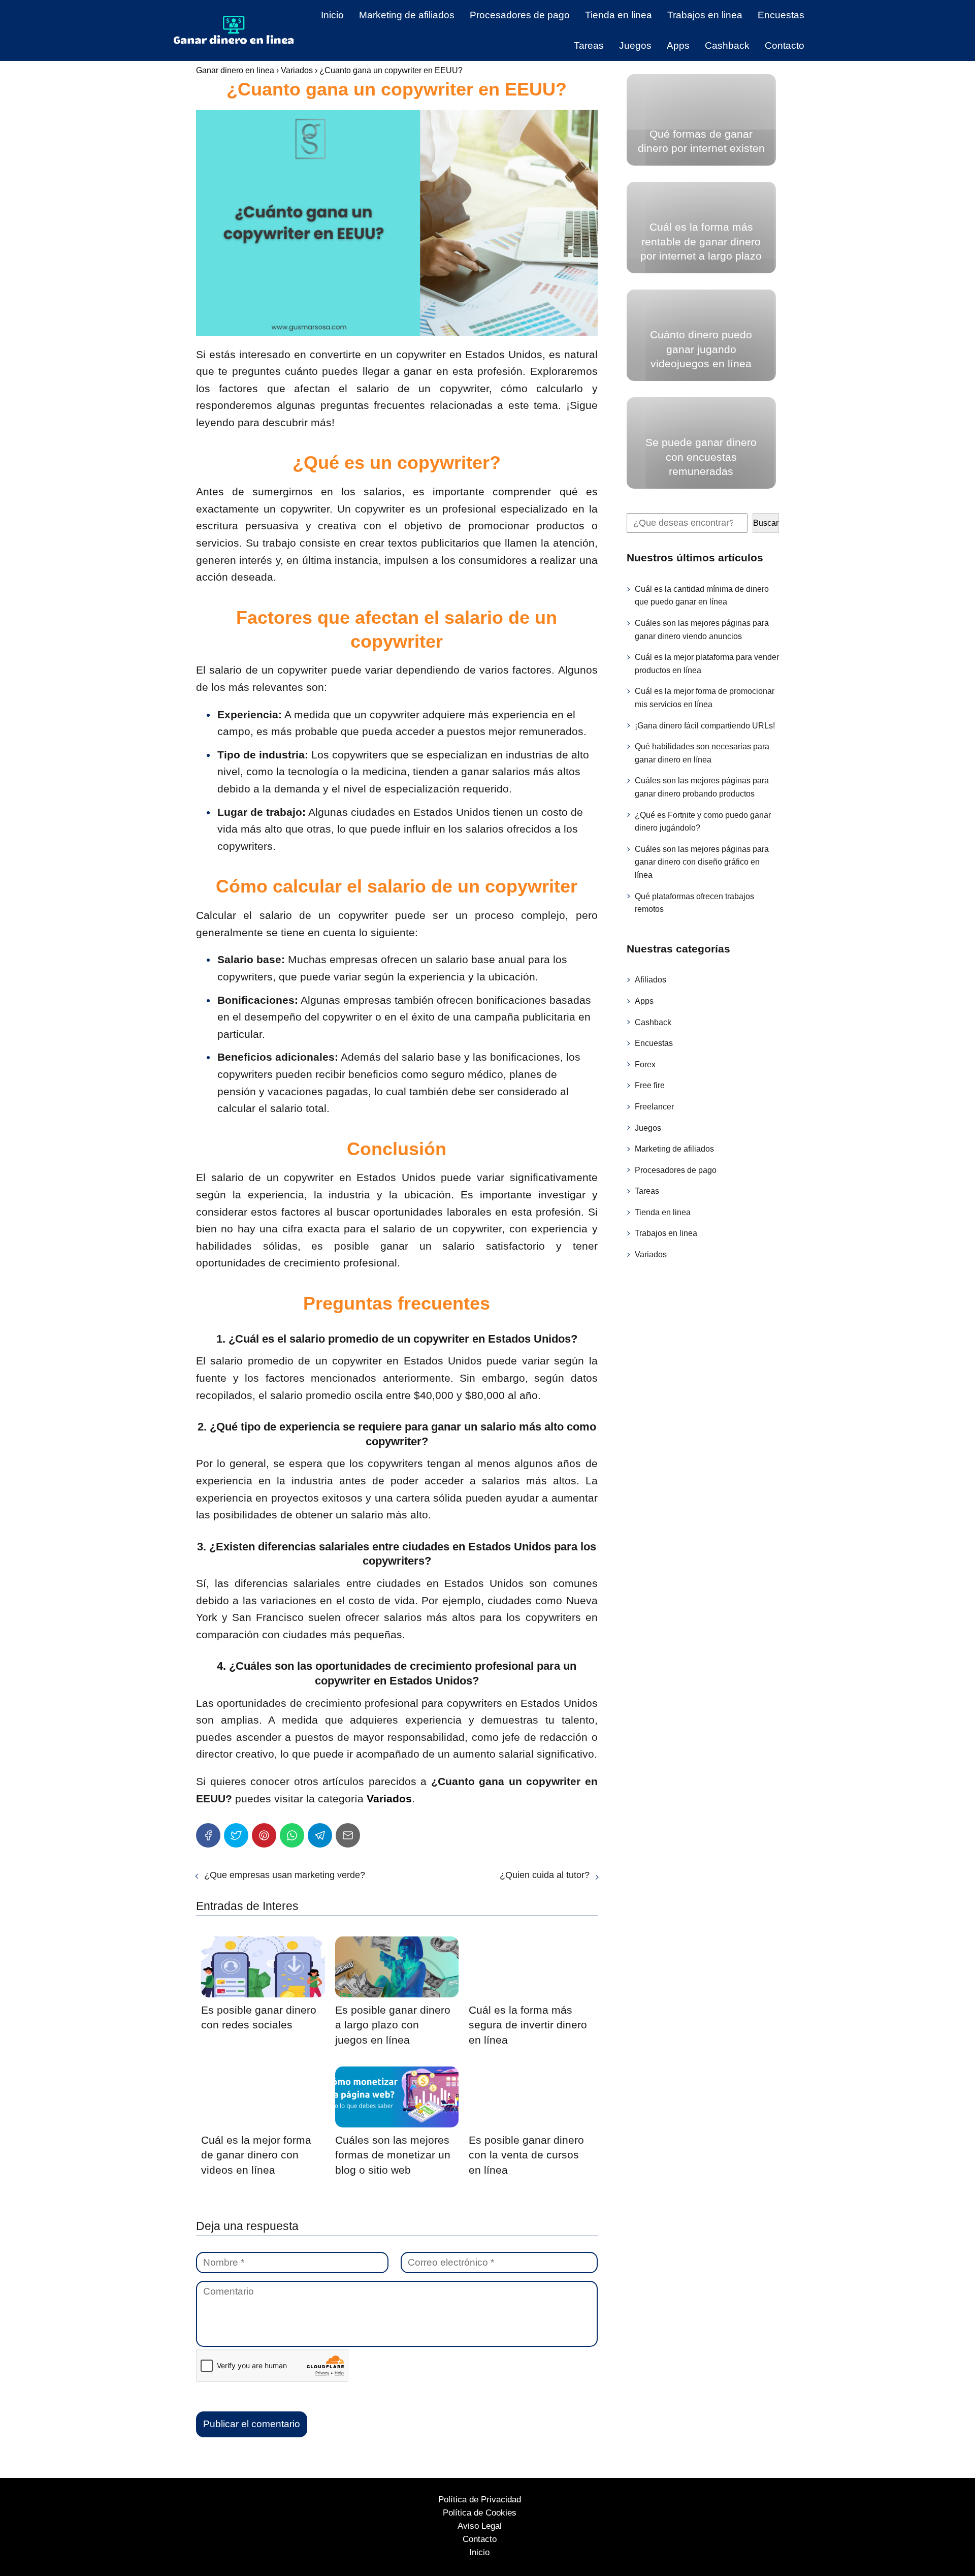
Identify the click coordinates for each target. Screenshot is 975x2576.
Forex (645, 1064)
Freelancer (654, 1107)
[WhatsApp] (292, 1835)
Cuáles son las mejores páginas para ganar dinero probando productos (702, 787)
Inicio (332, 15)
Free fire (650, 1085)
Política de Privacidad (480, 2500)
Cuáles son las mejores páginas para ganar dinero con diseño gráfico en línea (702, 862)
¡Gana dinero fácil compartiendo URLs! (705, 725)
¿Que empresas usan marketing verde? (285, 1875)
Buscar (766, 523)
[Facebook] (208, 1835)
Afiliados (651, 980)
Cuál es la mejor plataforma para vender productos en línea (707, 664)
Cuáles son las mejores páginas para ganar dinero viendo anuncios (702, 630)
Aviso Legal (480, 2526)
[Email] (348, 1835)
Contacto (785, 45)
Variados (651, 1254)
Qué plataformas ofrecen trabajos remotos (694, 902)
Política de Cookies (480, 2513)
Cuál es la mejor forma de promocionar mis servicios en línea (705, 698)
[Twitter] (236, 1835)
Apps (678, 45)
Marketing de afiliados (407, 15)
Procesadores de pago (520, 15)
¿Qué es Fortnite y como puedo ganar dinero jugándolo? (703, 821)
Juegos (635, 45)
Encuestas (781, 15)
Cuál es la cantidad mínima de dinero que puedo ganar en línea (702, 596)
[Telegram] (320, 1835)
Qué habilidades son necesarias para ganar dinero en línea (702, 753)
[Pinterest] (264, 1835)
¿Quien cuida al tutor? (545, 1875)
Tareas (589, 45)
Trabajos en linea (705, 15)
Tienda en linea (619, 15)
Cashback (727, 45)
